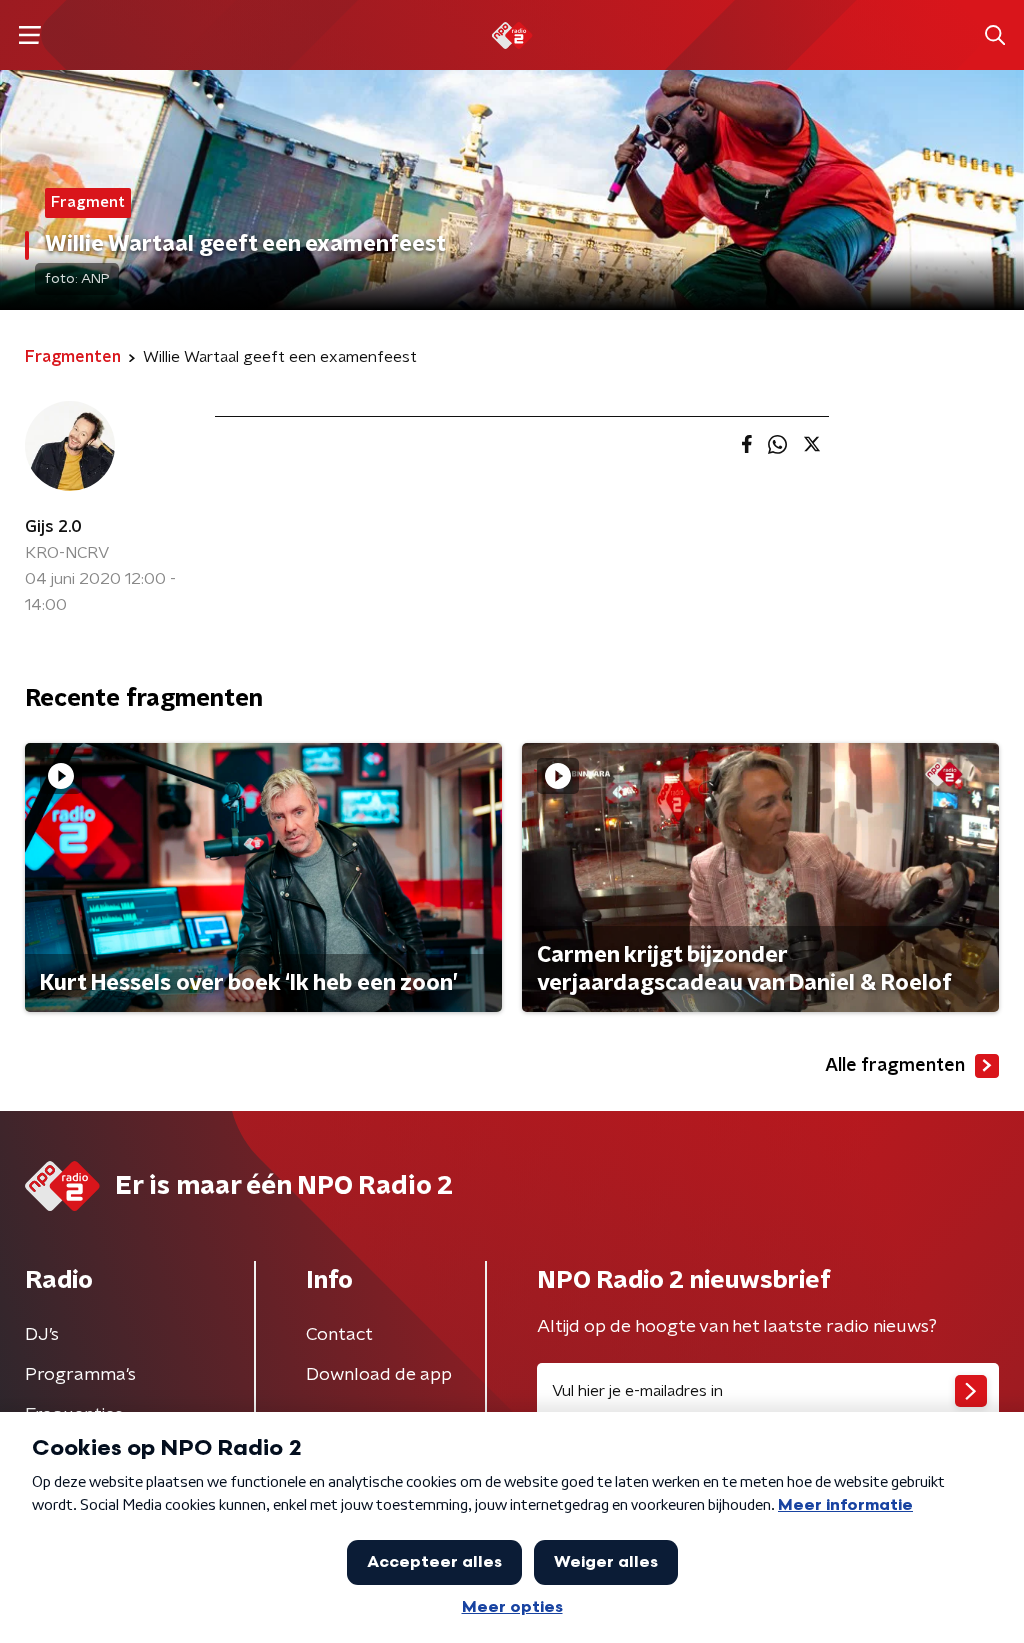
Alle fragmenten (895, 1066)
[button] (29, 35)
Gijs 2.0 (53, 527)
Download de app (379, 1375)
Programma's (80, 1375)
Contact (339, 1335)
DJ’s (42, 1335)
